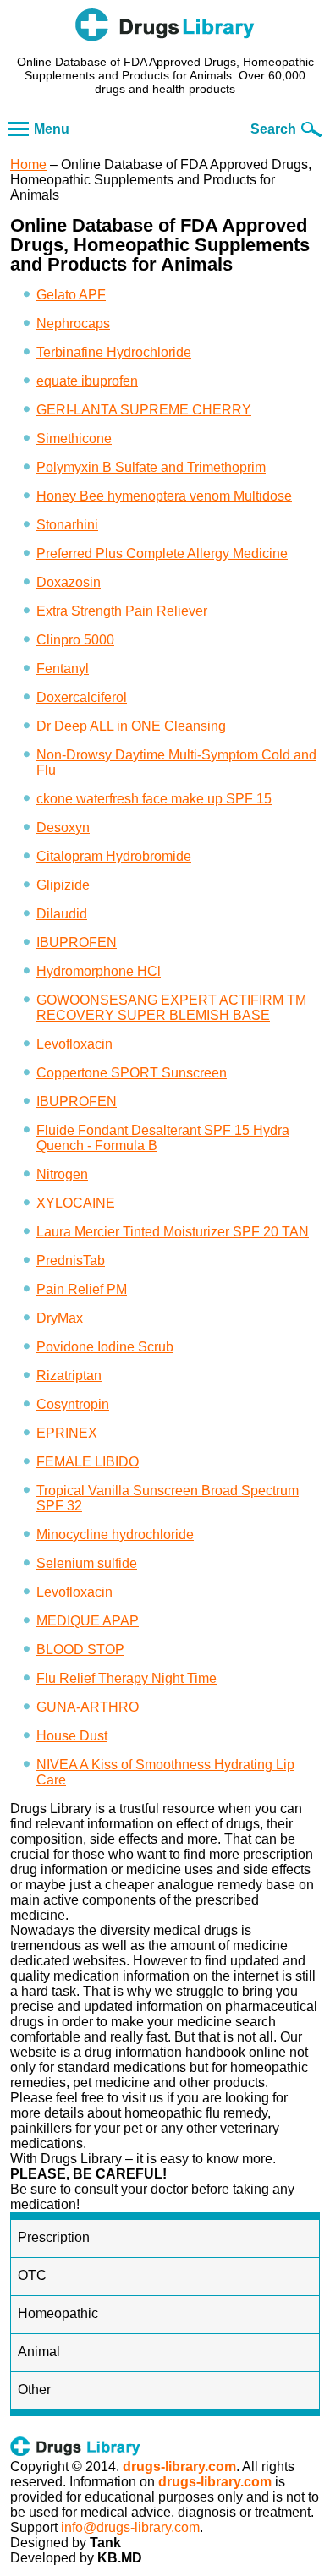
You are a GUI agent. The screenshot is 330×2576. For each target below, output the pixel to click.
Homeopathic (58, 2313)
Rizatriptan (69, 1376)
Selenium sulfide (87, 1563)
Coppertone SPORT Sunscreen (132, 1073)
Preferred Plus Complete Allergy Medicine (162, 554)
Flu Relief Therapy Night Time (126, 1678)
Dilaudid (62, 914)
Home (28, 164)
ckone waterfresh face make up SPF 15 (154, 799)
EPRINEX (67, 1433)
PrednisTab (71, 1261)
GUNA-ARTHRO (88, 1707)
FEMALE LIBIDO (88, 1462)
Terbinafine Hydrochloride (114, 352)
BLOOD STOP (80, 1650)
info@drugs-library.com (130, 2527)
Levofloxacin (74, 1044)
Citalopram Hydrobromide (114, 856)
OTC (32, 2275)
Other (34, 2390)
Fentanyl (63, 669)
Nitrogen (62, 1174)
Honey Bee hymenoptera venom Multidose (164, 496)
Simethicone (74, 438)
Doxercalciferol (82, 697)
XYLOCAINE (76, 1203)
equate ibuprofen (87, 381)
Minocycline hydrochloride (115, 1535)
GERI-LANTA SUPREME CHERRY (144, 410)
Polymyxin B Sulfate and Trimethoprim (151, 467)
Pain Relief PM (82, 1289)
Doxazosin (69, 582)
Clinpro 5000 (75, 640)
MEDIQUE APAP (88, 1621)
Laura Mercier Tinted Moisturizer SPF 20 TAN (173, 1232)
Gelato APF (71, 295)
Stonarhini (67, 525)
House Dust (72, 1736)
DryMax (60, 1318)
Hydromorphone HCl (99, 971)
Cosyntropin (73, 1404)
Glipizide (63, 885)
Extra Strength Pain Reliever (122, 611)
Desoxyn (63, 828)
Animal (39, 2351)
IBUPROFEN (77, 943)
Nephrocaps (73, 323)
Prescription (54, 2237)
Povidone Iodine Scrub (105, 1347)
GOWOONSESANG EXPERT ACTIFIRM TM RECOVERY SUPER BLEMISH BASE (171, 1008)
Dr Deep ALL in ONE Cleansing (131, 726)
